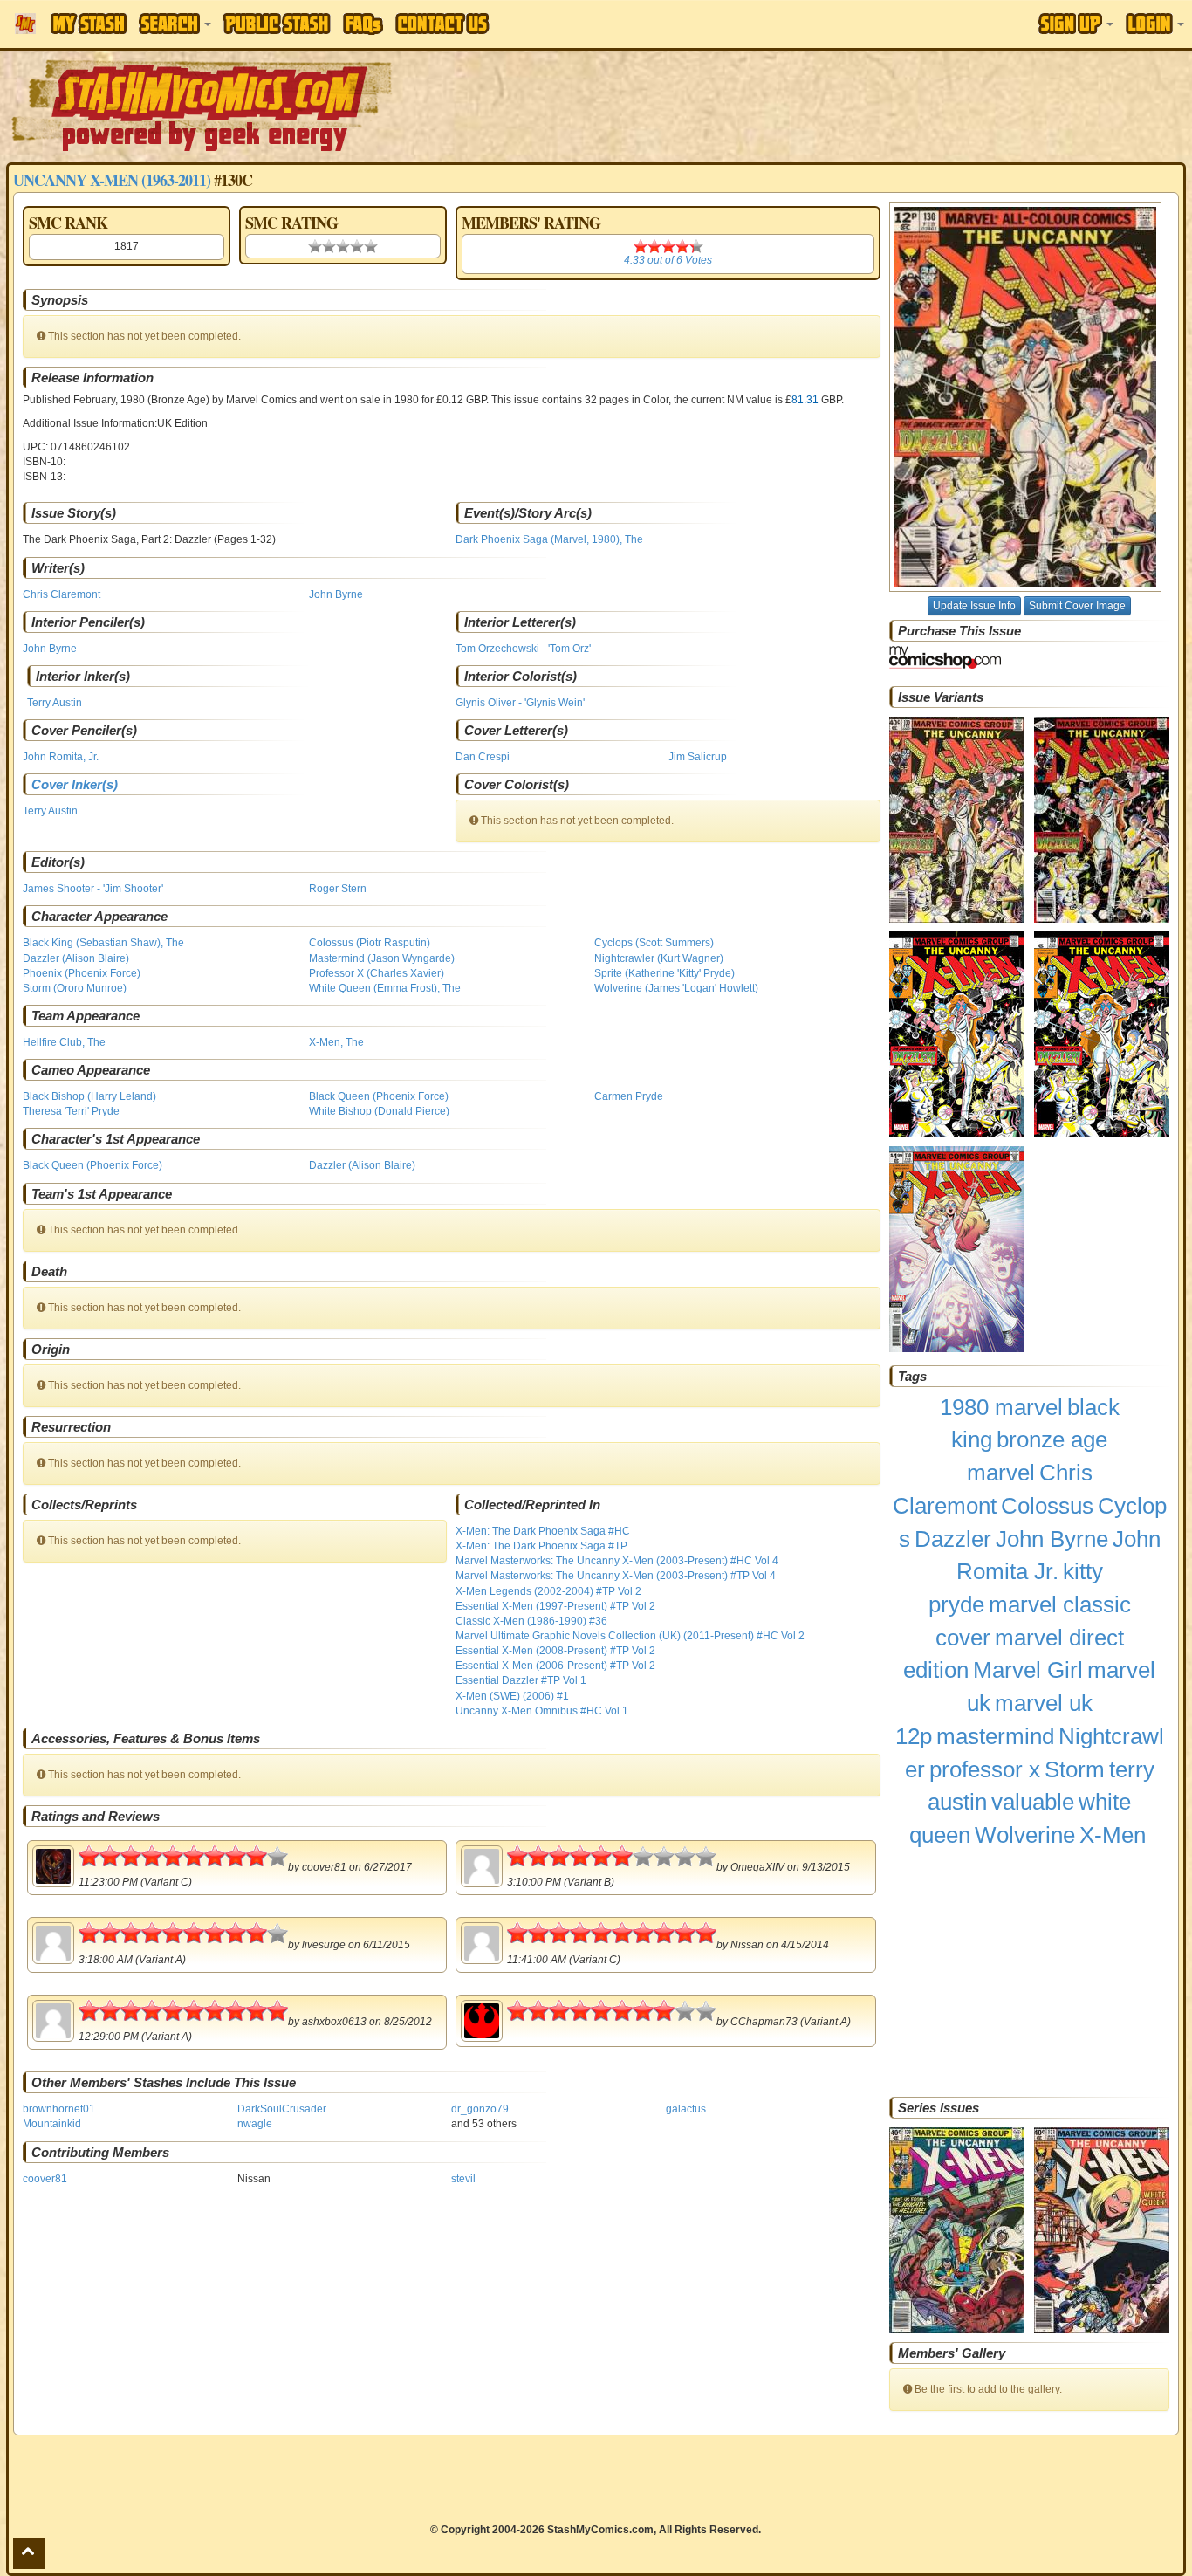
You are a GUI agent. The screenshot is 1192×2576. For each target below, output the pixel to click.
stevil (463, 2179)
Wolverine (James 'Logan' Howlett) (676, 988)
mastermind (995, 1736)
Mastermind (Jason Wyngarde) (382, 958)
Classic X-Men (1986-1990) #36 (531, 1621)
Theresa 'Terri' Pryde (71, 1111)
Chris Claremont (62, 594)
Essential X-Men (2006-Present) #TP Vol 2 (555, 1666)
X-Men (1113, 1835)
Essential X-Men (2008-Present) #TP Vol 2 (555, 1651)
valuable (1033, 1802)
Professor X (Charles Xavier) (377, 973)
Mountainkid (52, 2124)
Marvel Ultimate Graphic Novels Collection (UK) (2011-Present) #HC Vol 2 (630, 1636)
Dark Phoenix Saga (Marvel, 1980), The (549, 539)
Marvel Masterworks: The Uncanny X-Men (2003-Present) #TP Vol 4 (616, 1576)
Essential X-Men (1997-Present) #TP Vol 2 (555, 1606)
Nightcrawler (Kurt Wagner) (659, 958)
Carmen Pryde (629, 1096)
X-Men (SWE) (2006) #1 (512, 1696)
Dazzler (953, 1539)
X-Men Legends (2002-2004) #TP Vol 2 (548, 1591)
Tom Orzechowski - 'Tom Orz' (523, 649)
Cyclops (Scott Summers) (654, 943)
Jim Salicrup (698, 757)
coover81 (45, 2179)
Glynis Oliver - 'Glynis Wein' (520, 703)
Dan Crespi (483, 757)
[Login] (1155, 24)
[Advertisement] (842, 105)
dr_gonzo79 (480, 2109)
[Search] (175, 24)
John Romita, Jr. (61, 757)
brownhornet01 (59, 2109)
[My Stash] (89, 24)
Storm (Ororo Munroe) (75, 988)
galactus (686, 2109)
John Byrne (336, 594)
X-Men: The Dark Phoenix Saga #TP (541, 1546)
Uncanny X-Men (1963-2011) (112, 180)
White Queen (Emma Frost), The (385, 988)
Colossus (1047, 1506)
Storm (1075, 1769)
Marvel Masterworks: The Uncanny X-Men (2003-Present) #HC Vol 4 (617, 1561)
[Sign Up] (1076, 24)
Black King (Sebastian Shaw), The (103, 943)
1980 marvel (1001, 1407)
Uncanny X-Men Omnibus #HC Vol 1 (542, 1711)
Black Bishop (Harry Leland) (89, 1096)
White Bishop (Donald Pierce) (379, 1111)
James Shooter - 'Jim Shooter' (93, 889)
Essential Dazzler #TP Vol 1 (521, 1680)
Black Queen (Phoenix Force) (379, 1096)
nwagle (255, 2124)
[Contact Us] (442, 24)
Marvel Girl (1028, 1670)
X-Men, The (336, 1042)
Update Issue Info (974, 606)
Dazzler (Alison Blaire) (76, 958)
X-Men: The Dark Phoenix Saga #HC (543, 1531)
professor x (985, 1769)
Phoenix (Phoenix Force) (82, 973)
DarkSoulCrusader (282, 2109)
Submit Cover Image (1077, 606)
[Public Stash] (277, 24)
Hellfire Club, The (64, 1042)
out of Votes (668, 260)
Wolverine (1025, 1835)
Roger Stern (338, 889)
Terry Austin (55, 703)
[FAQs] (363, 24)
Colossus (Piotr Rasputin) (370, 943)
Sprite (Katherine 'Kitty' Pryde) (665, 973)
